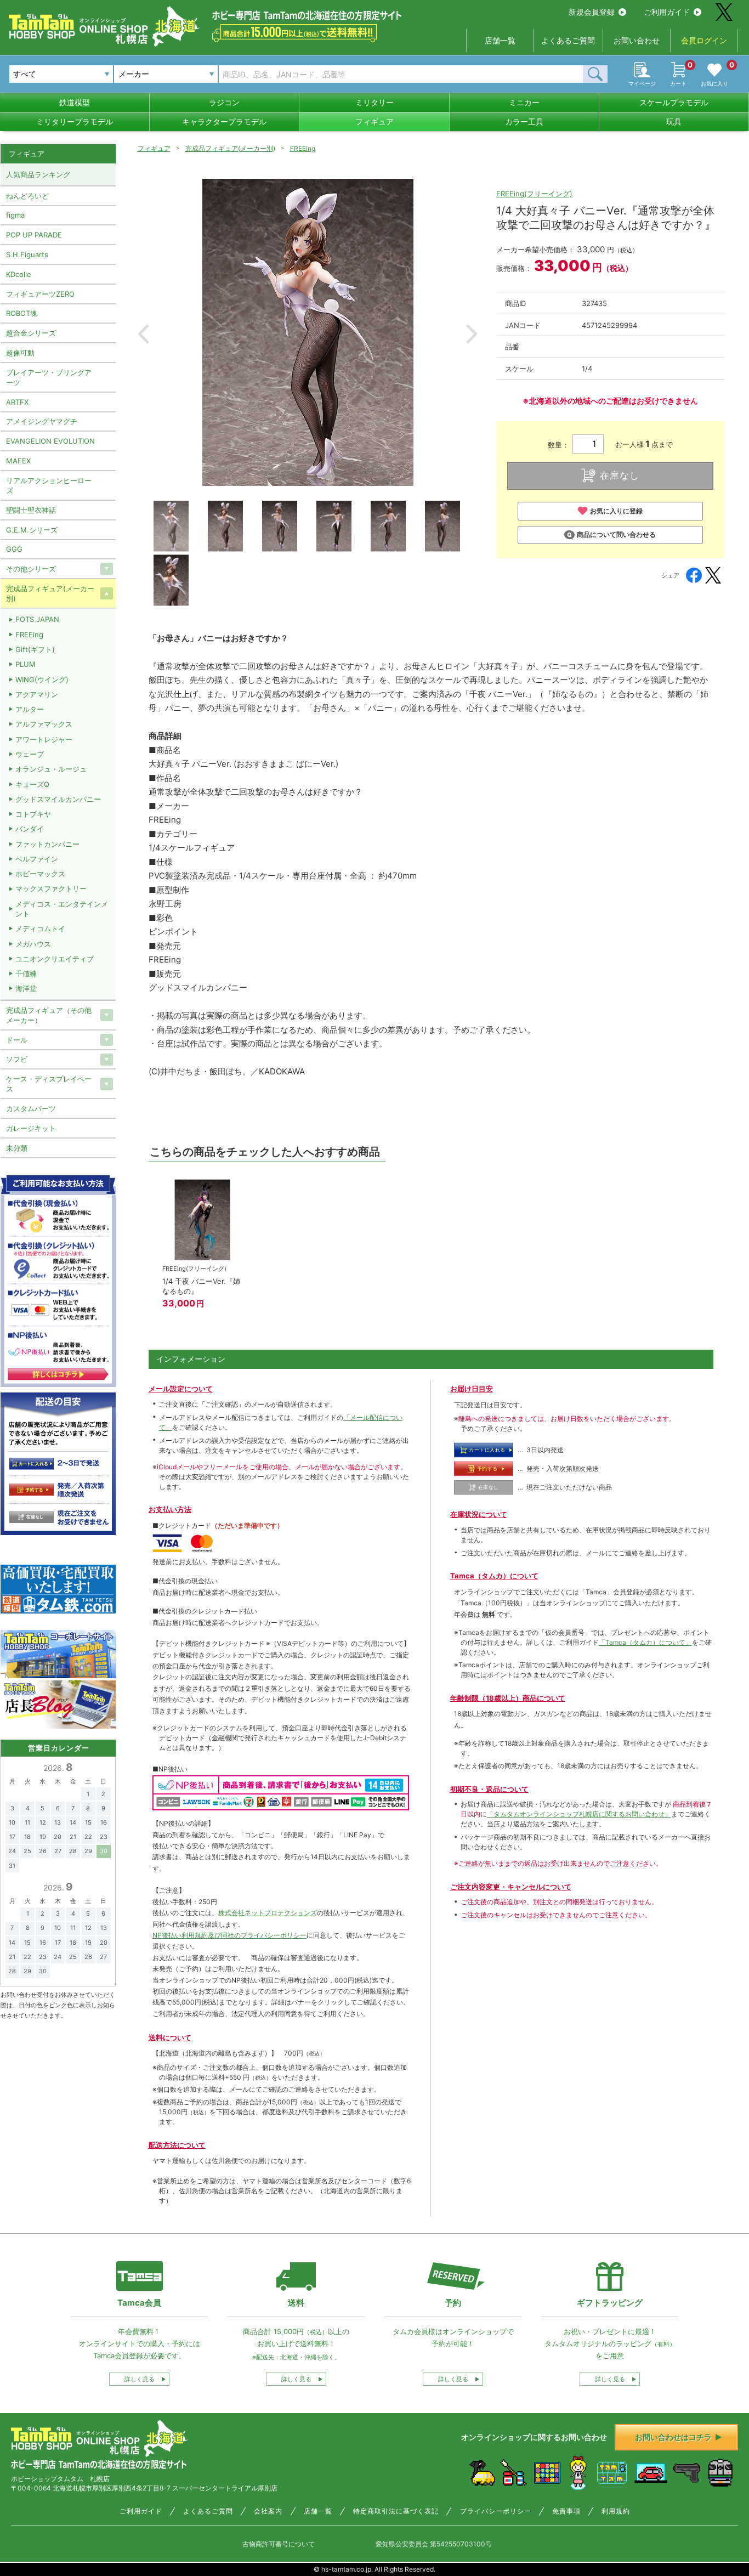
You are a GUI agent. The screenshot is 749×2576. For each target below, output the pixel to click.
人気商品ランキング (38, 174)
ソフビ (17, 1059)
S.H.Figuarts (27, 254)
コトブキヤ (33, 814)
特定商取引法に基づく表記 (396, 2511)
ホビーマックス (40, 874)
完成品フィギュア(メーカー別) (230, 148)
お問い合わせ (637, 40)
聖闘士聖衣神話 (31, 510)
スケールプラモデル (674, 102)
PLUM (25, 664)
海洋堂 (26, 988)
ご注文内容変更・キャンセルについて (511, 1887)
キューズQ (32, 784)
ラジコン (224, 102)
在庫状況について (479, 1514)
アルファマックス (44, 724)
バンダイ (30, 829)
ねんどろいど (27, 196)
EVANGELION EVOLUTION (50, 441)
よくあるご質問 (568, 40)
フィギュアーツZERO (40, 294)
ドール (17, 1040)
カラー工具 (524, 121)
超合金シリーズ (31, 333)
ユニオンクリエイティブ (55, 959)
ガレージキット (31, 1128)
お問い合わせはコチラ (673, 2437)
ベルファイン (37, 859)
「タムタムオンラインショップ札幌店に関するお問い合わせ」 (579, 1814)
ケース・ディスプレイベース (49, 1084)
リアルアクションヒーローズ (49, 485)
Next (472, 334)
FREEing (303, 148)
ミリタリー (374, 102)
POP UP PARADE (34, 235)
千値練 (26, 973)
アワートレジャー (44, 739)
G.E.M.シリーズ (32, 530)
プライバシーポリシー (496, 2511)
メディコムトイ (40, 929)
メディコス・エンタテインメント (62, 909)
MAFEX (18, 461)
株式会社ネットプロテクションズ (268, 1913)
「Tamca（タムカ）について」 (645, 1642)
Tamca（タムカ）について (494, 1576)
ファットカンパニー (47, 844)
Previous (143, 334)
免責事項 (566, 2511)
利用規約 (616, 2511)
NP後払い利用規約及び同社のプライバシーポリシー (229, 1935)
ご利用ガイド (667, 12)
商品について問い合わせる (616, 534)
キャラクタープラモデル (224, 121)
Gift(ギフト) (35, 649)
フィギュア (374, 121)
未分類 (17, 1148)
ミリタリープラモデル (75, 121)
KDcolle (19, 274)
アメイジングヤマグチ (42, 421)
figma (15, 215)
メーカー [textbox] (134, 74)
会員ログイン (704, 40)
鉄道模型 (75, 102)
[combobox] (166, 74)
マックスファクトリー (51, 888)
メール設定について (181, 1389)
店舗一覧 (500, 40)
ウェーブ (30, 754)
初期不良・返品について (489, 1789)
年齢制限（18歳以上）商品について (508, 1698)
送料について (170, 2037)
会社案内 (268, 2511)
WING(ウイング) (42, 680)
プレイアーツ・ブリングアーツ (49, 377)
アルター (30, 709)
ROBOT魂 (22, 313)
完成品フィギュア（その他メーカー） (49, 1015)
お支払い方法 (170, 1509)
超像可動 (20, 353)
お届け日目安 (472, 1389)
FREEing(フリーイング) (534, 194)
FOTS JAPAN (37, 619)
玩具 (674, 121)
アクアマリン (37, 694)
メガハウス (33, 944)
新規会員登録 (592, 12)
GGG (14, 549)
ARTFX (17, 402)
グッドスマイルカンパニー (58, 799)
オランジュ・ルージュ (51, 769)
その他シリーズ (31, 569)
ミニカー (524, 102)
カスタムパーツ (31, 1108)
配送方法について (177, 2145)
